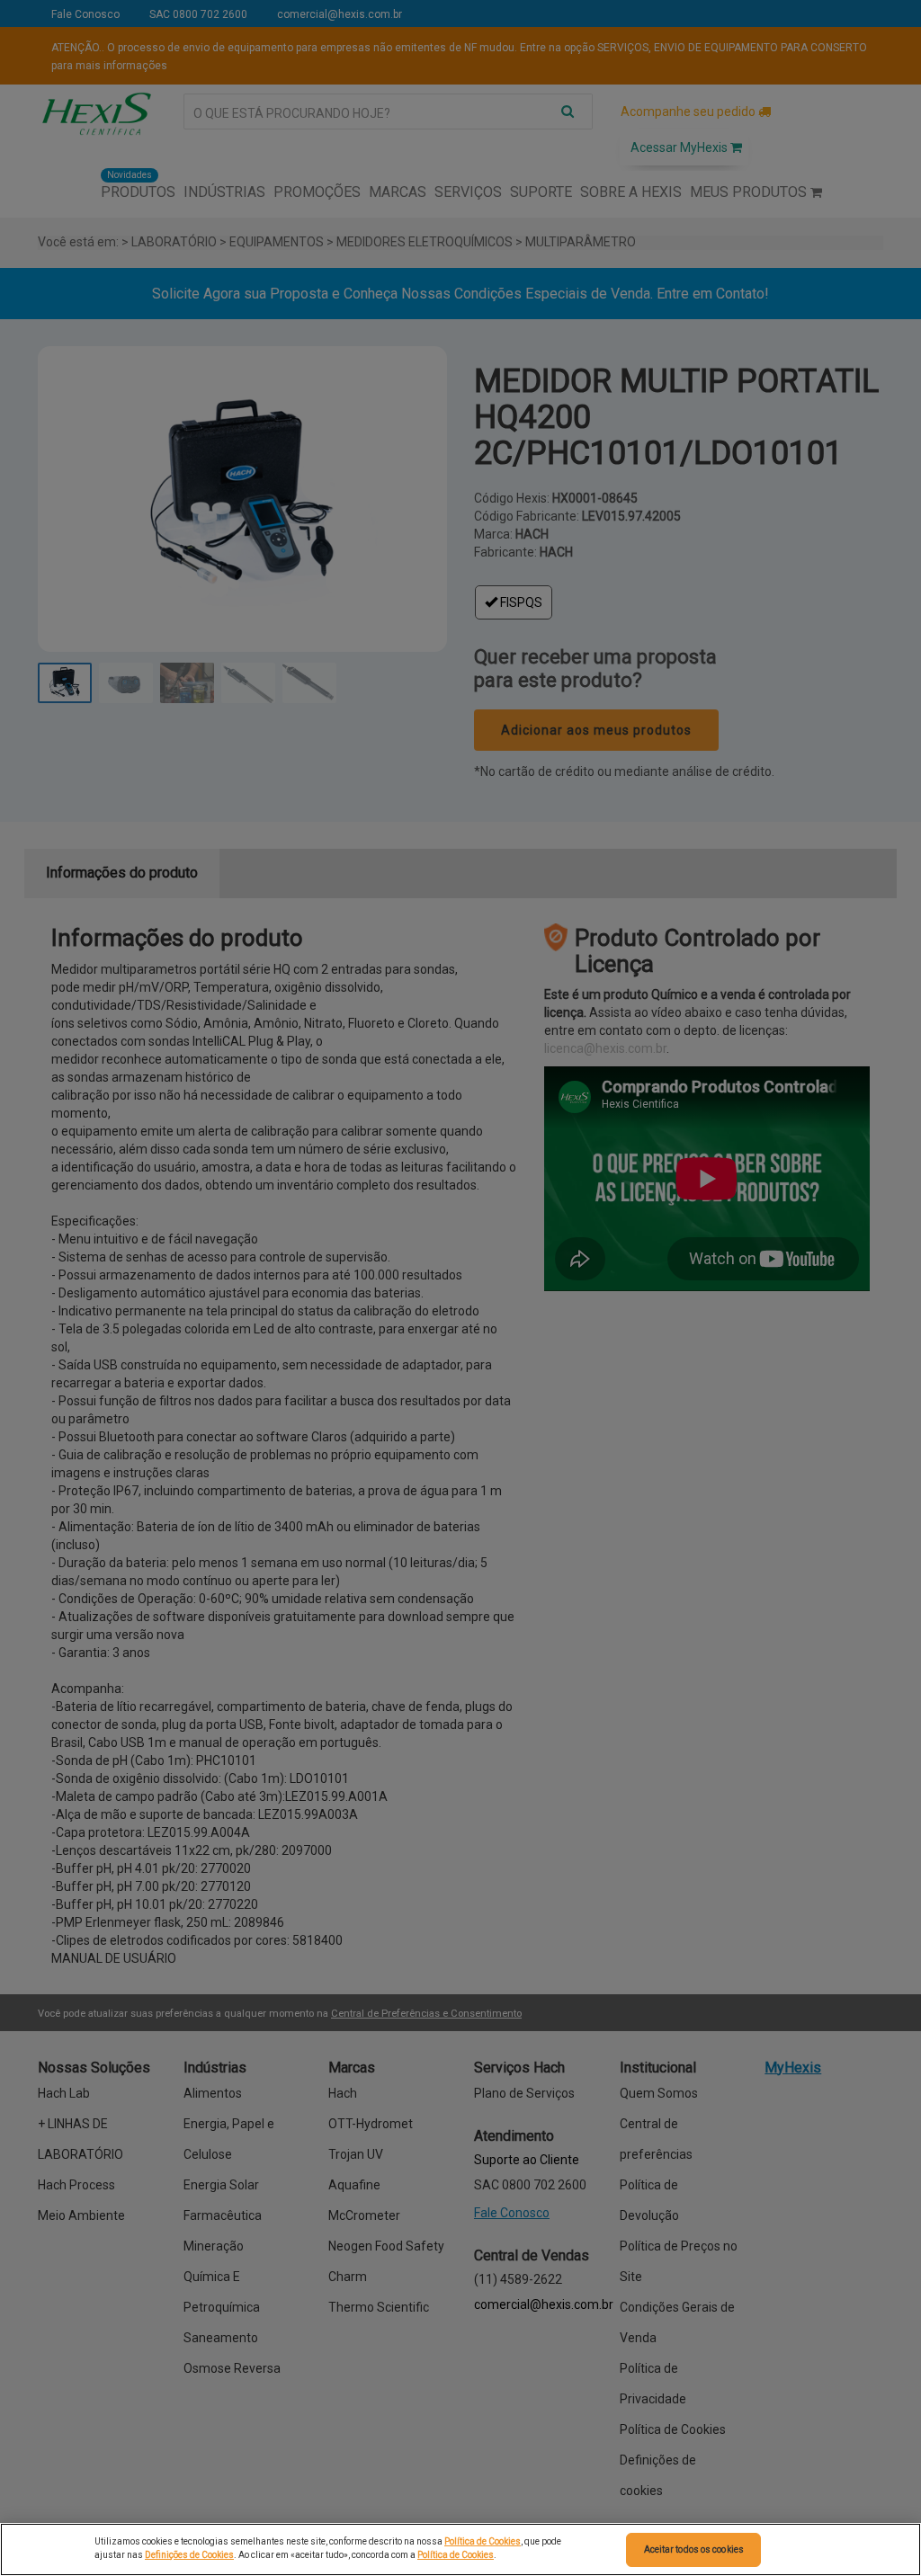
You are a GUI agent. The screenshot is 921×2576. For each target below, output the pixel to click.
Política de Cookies (483, 2541)
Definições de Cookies (189, 2555)
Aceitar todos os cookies (694, 2549)
